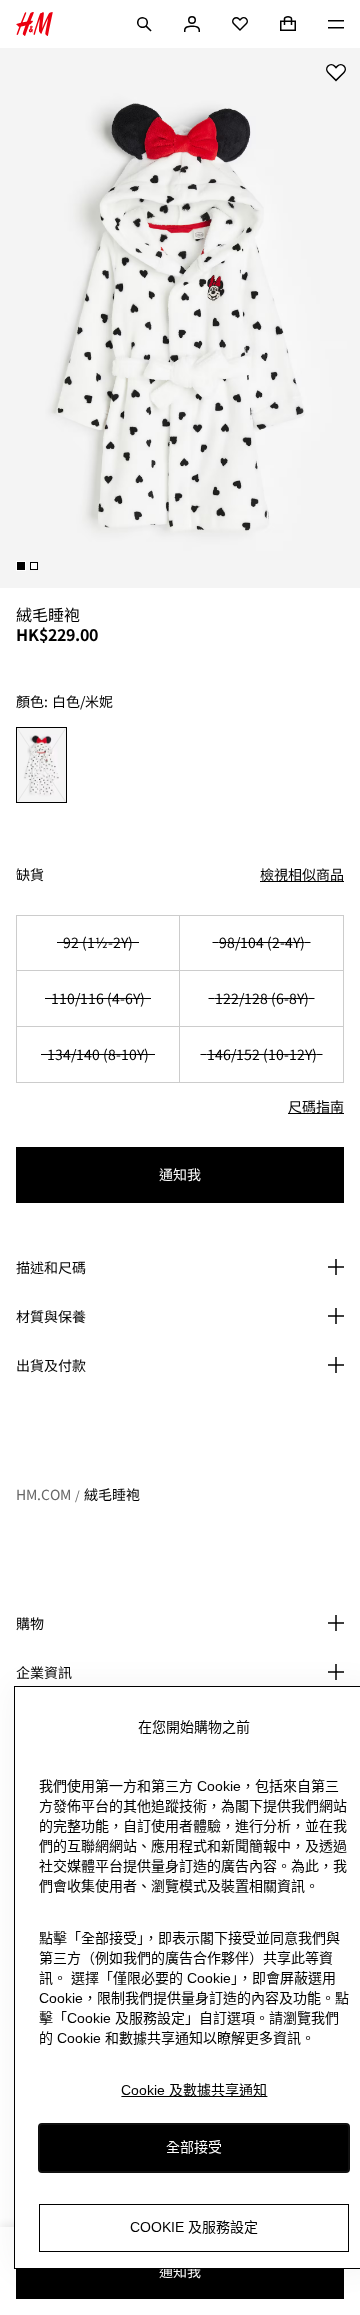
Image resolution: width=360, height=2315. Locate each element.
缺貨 (30, 874)
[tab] (21, 566)
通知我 (180, 1174)
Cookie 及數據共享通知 (194, 2090)
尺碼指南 (316, 1106)
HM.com (43, 1494)
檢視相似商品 (302, 874)
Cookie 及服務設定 (194, 2227)
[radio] (42, 765)
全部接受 (194, 2147)
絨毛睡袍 (112, 1494)
